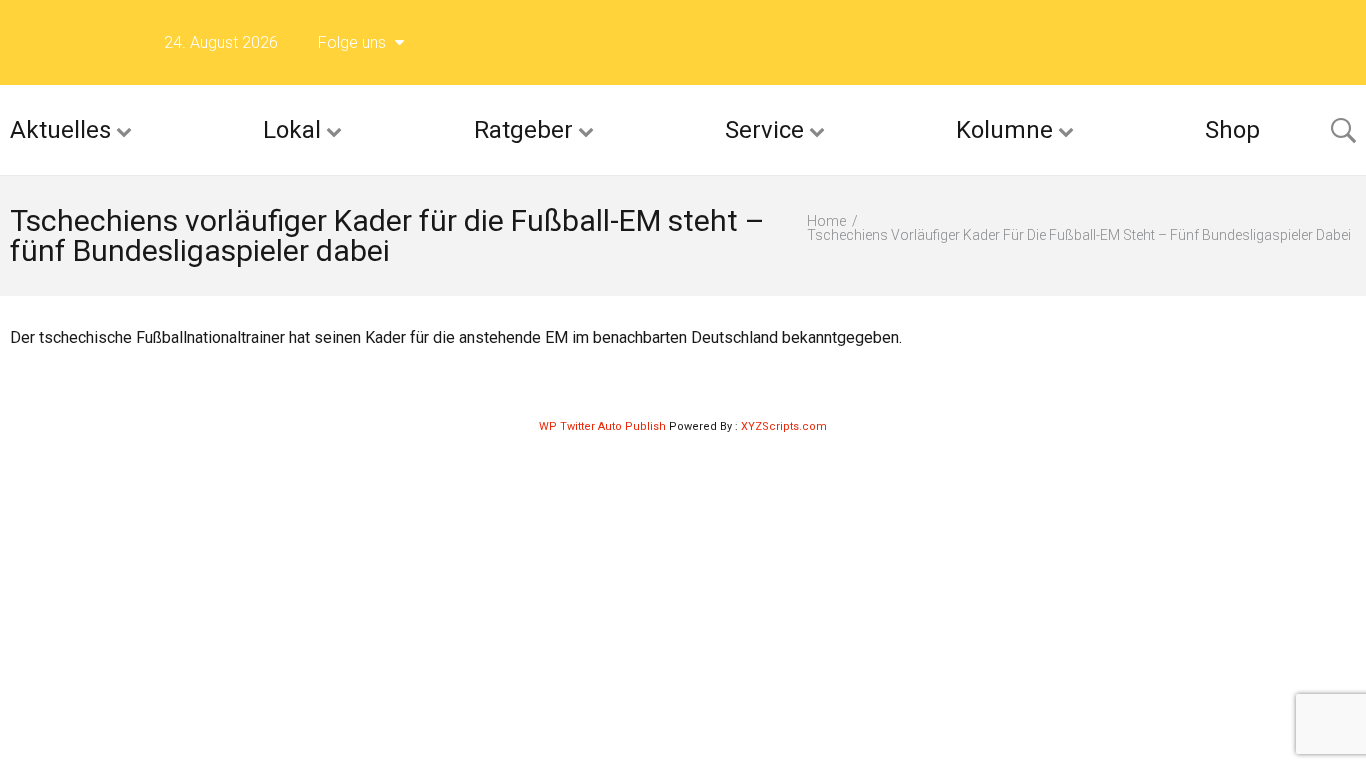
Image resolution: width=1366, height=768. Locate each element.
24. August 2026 (221, 42)
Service (764, 130)
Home (826, 221)
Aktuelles (60, 130)
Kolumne (1004, 130)
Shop (1232, 130)
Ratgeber (523, 130)
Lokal (292, 130)
